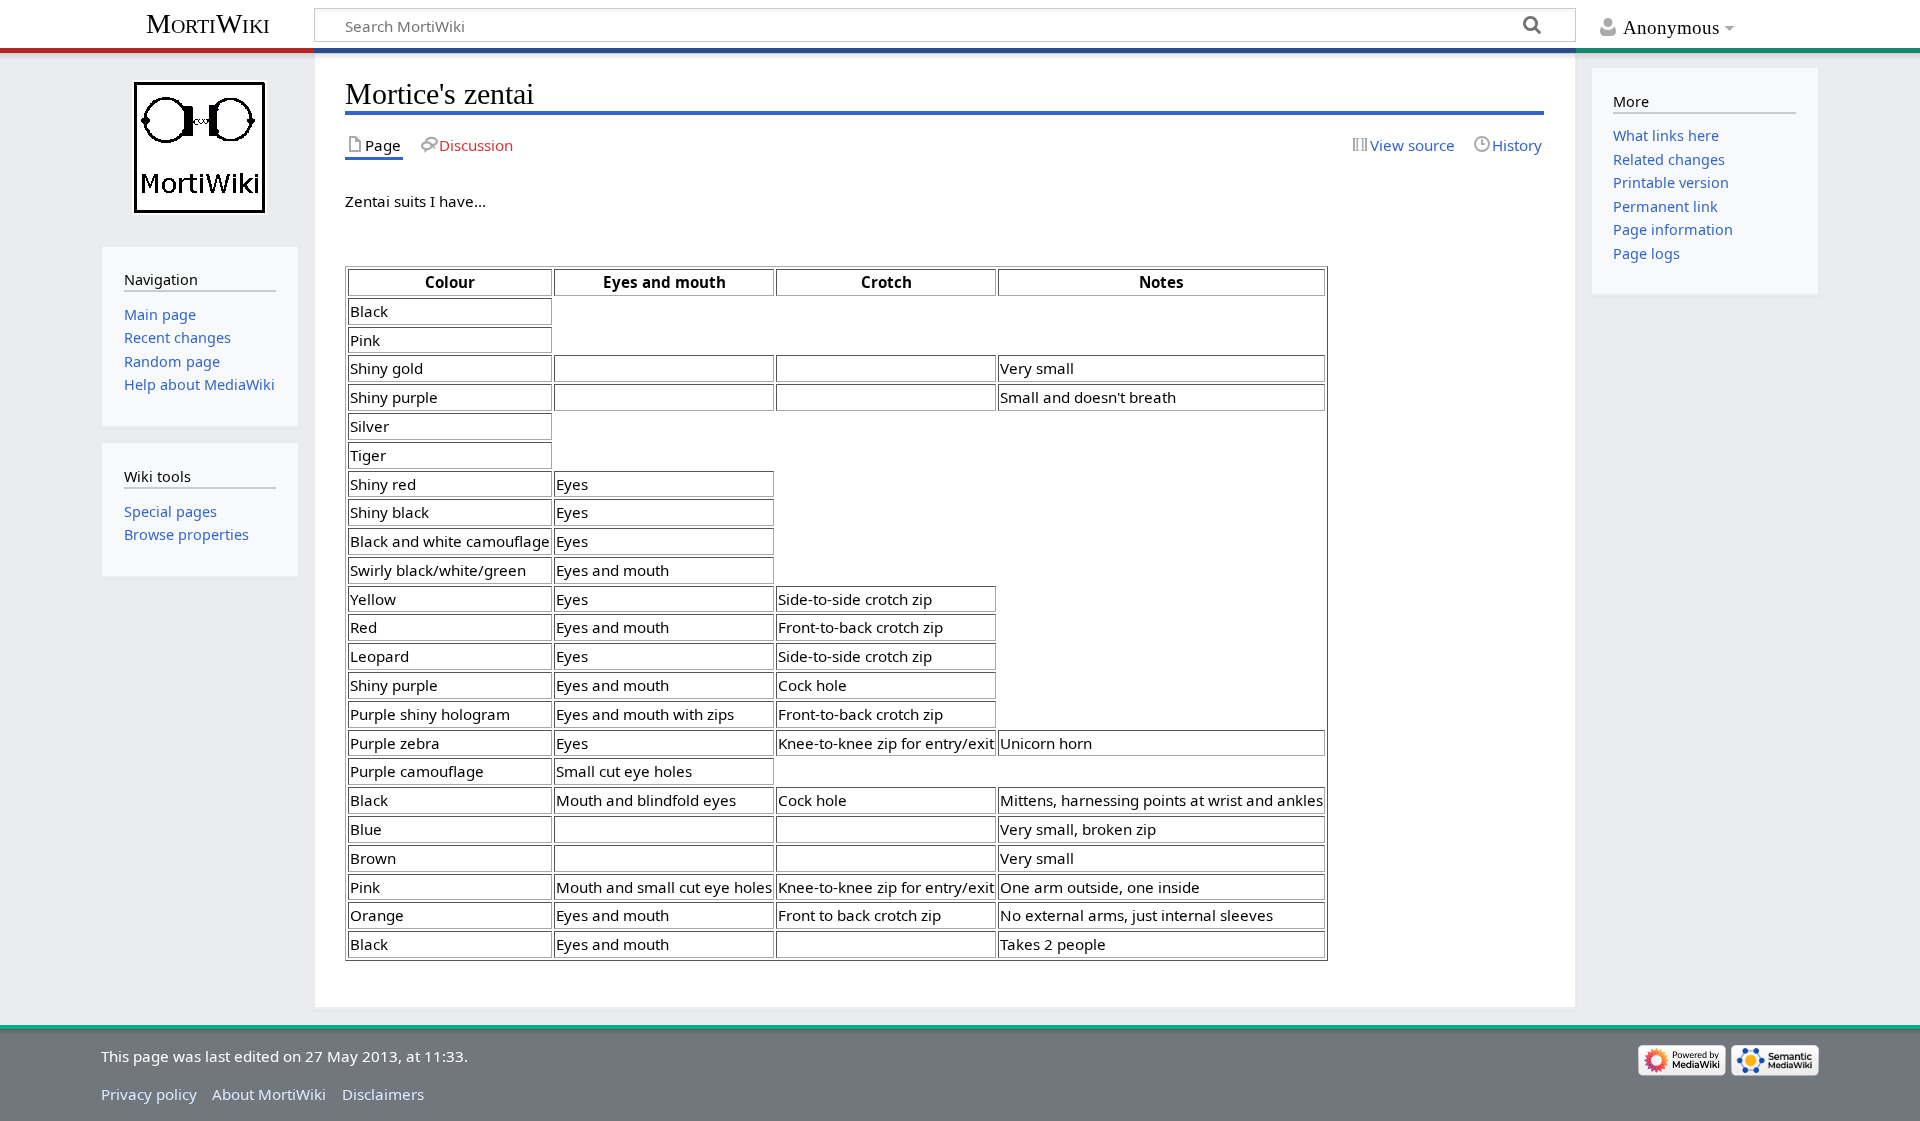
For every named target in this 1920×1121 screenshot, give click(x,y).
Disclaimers (383, 1094)
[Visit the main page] (199, 147)
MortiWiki (208, 23)
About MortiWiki (269, 1094)
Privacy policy (149, 1094)
